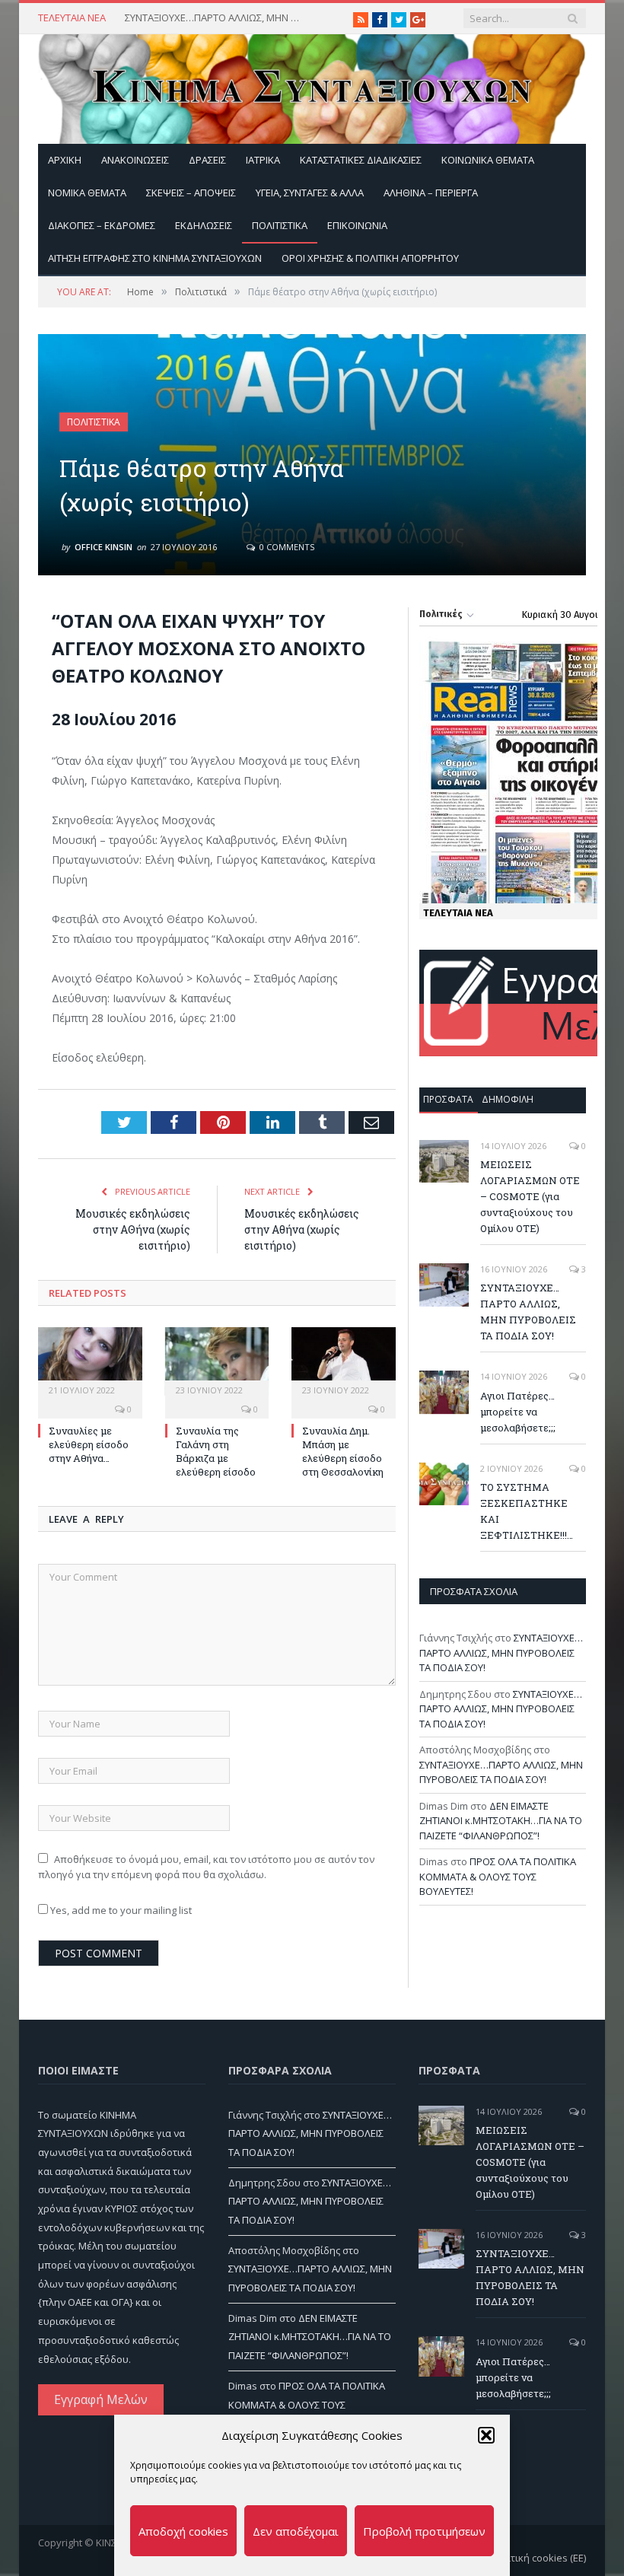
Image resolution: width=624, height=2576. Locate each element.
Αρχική (65, 160)
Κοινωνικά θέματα (488, 160)
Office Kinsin (103, 547)
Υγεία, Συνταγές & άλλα (310, 193)
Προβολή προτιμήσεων (424, 2531)
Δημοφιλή (508, 1099)
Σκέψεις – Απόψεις (191, 193)
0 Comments (286, 547)
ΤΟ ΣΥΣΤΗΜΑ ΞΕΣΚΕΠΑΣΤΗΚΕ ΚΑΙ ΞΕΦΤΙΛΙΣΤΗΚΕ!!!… (527, 1511)
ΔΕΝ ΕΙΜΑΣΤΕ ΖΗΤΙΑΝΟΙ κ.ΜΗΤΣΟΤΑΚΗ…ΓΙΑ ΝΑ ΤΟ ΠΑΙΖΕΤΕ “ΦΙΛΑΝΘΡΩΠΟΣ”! (501, 1821)
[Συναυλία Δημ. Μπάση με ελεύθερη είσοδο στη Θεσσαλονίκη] (344, 1361)
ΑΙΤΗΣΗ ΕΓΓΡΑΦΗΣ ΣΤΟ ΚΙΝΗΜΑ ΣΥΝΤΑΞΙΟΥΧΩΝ (155, 258)
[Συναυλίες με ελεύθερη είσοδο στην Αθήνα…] (90, 1361)
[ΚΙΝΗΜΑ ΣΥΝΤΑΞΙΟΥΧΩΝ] (312, 86)
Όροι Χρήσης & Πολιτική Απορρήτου (370, 258)
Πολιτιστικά (280, 225)
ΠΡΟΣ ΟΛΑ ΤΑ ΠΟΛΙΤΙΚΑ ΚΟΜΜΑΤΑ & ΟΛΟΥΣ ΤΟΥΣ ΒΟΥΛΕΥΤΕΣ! (498, 1876)
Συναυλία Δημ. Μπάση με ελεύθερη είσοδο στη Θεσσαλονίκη (343, 1452)
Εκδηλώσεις (204, 225)
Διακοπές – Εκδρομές (102, 225)
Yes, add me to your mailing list (120, 1910)
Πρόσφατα (448, 1099)
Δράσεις (207, 160)
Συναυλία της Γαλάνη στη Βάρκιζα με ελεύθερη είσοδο (216, 1452)
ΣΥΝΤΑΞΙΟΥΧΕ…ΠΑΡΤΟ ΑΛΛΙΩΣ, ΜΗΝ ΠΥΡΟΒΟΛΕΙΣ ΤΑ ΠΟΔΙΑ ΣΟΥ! (216, 18)
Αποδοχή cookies (183, 2531)
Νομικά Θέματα (87, 193)
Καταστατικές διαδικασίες (361, 160)
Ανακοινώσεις (135, 160)
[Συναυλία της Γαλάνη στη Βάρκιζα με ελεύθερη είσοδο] (217, 1361)
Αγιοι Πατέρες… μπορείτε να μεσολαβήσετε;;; (518, 1412)
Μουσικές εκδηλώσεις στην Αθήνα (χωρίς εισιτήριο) (302, 1229)
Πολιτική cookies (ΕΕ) (538, 2558)
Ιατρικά (263, 160)
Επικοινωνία (357, 225)
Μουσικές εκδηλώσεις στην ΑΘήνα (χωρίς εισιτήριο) (133, 1229)
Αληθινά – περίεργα (431, 193)
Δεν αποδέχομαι (296, 2531)
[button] (486, 2435)
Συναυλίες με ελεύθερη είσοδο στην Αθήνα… (89, 1444)
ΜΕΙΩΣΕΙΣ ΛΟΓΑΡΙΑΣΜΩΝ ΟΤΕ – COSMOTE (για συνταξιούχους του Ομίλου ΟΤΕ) (530, 1196)
